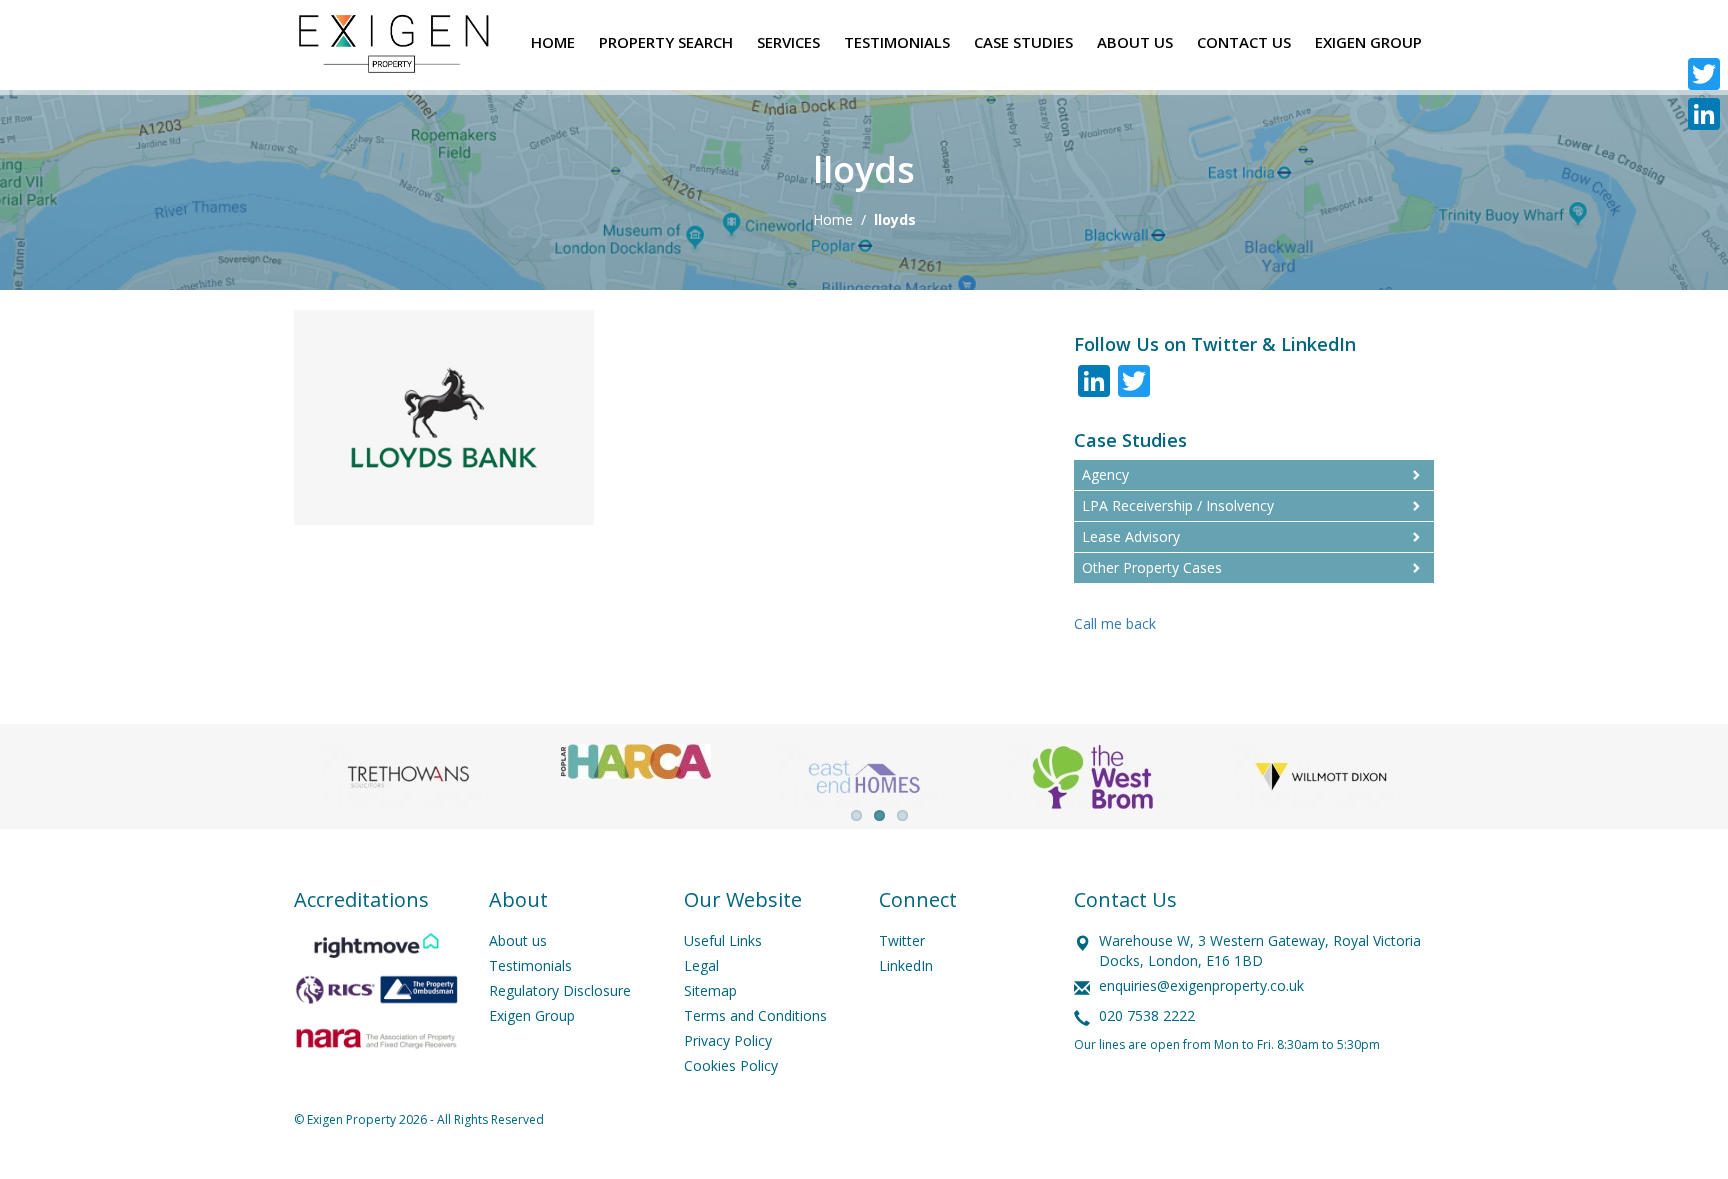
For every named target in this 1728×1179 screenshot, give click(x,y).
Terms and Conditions (755, 1015)
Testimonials (530, 965)
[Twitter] (1704, 74)
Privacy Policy (728, 1040)
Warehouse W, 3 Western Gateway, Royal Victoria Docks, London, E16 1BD (1260, 950)
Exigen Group (532, 1015)
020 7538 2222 (1147, 1015)
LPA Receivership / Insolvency (1178, 505)
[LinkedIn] (1704, 114)
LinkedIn (906, 965)
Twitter (902, 940)
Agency (1105, 474)
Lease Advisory (1131, 536)
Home (833, 219)
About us (518, 940)
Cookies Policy (731, 1065)
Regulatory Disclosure (560, 990)
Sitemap (710, 990)
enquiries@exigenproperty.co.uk (1201, 985)
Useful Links (723, 940)
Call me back (1115, 623)
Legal (701, 965)
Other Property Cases (1152, 567)
